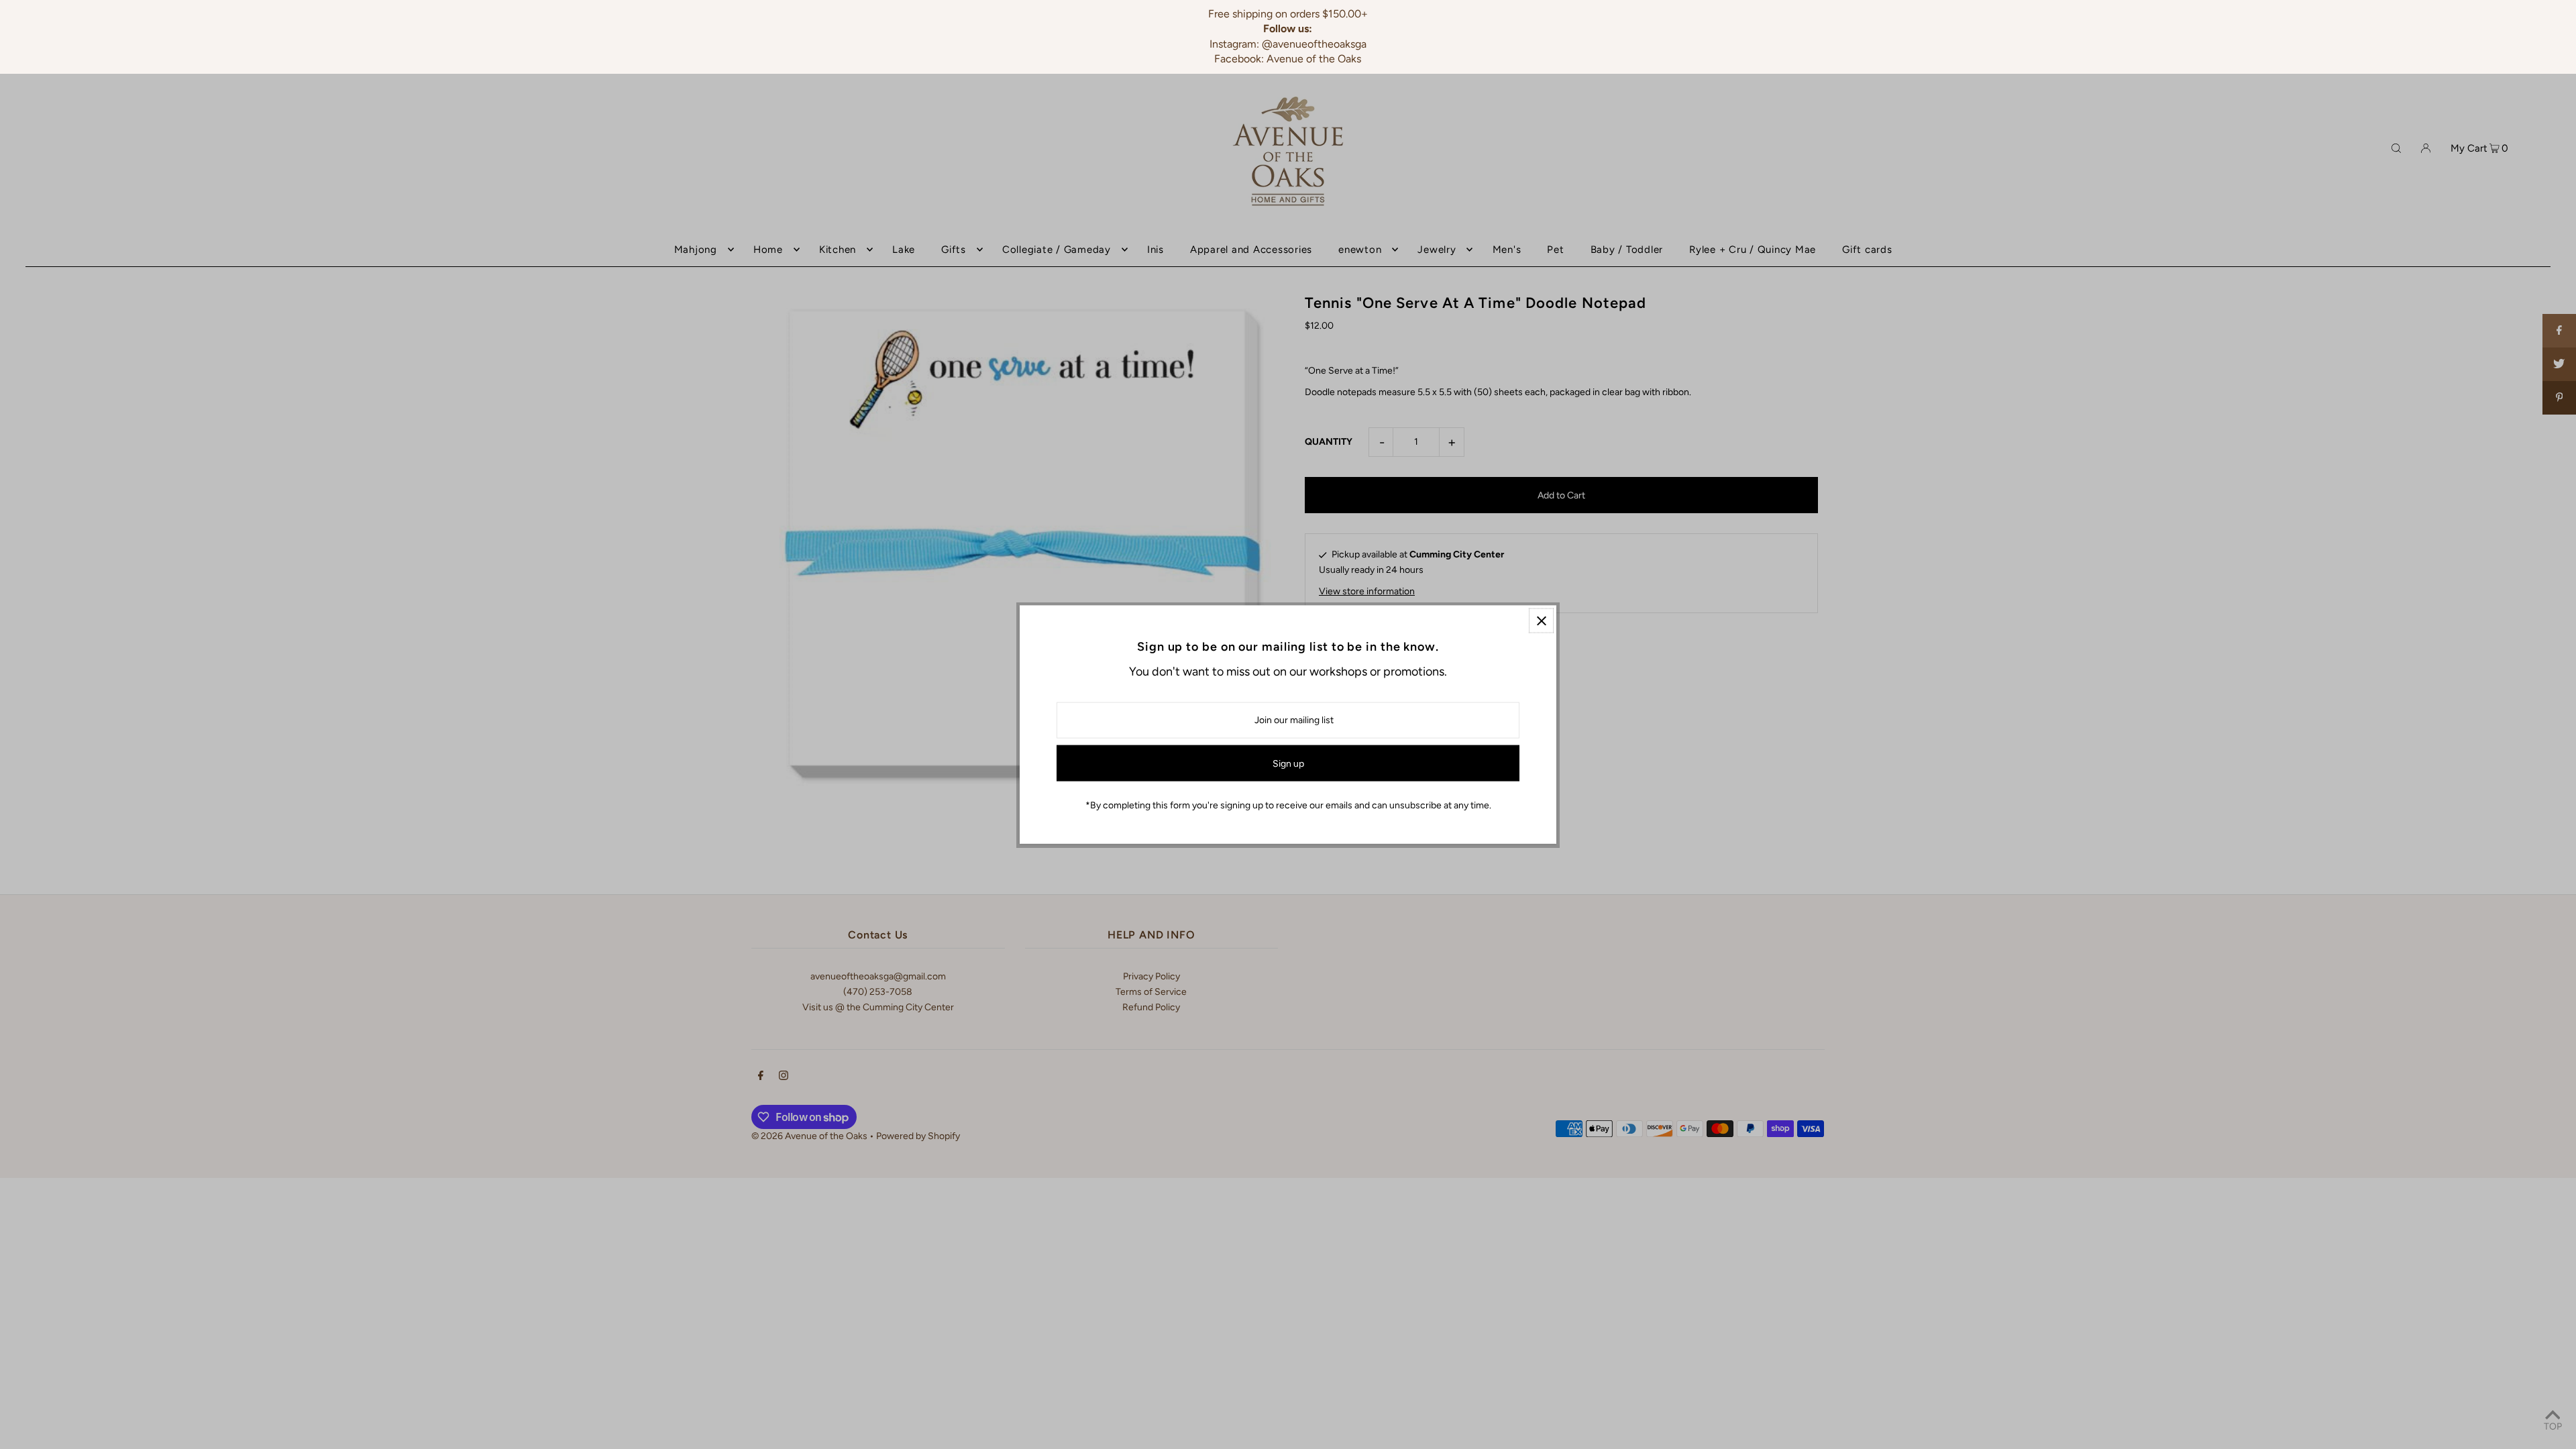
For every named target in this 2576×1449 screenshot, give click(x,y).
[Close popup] (1541, 621)
